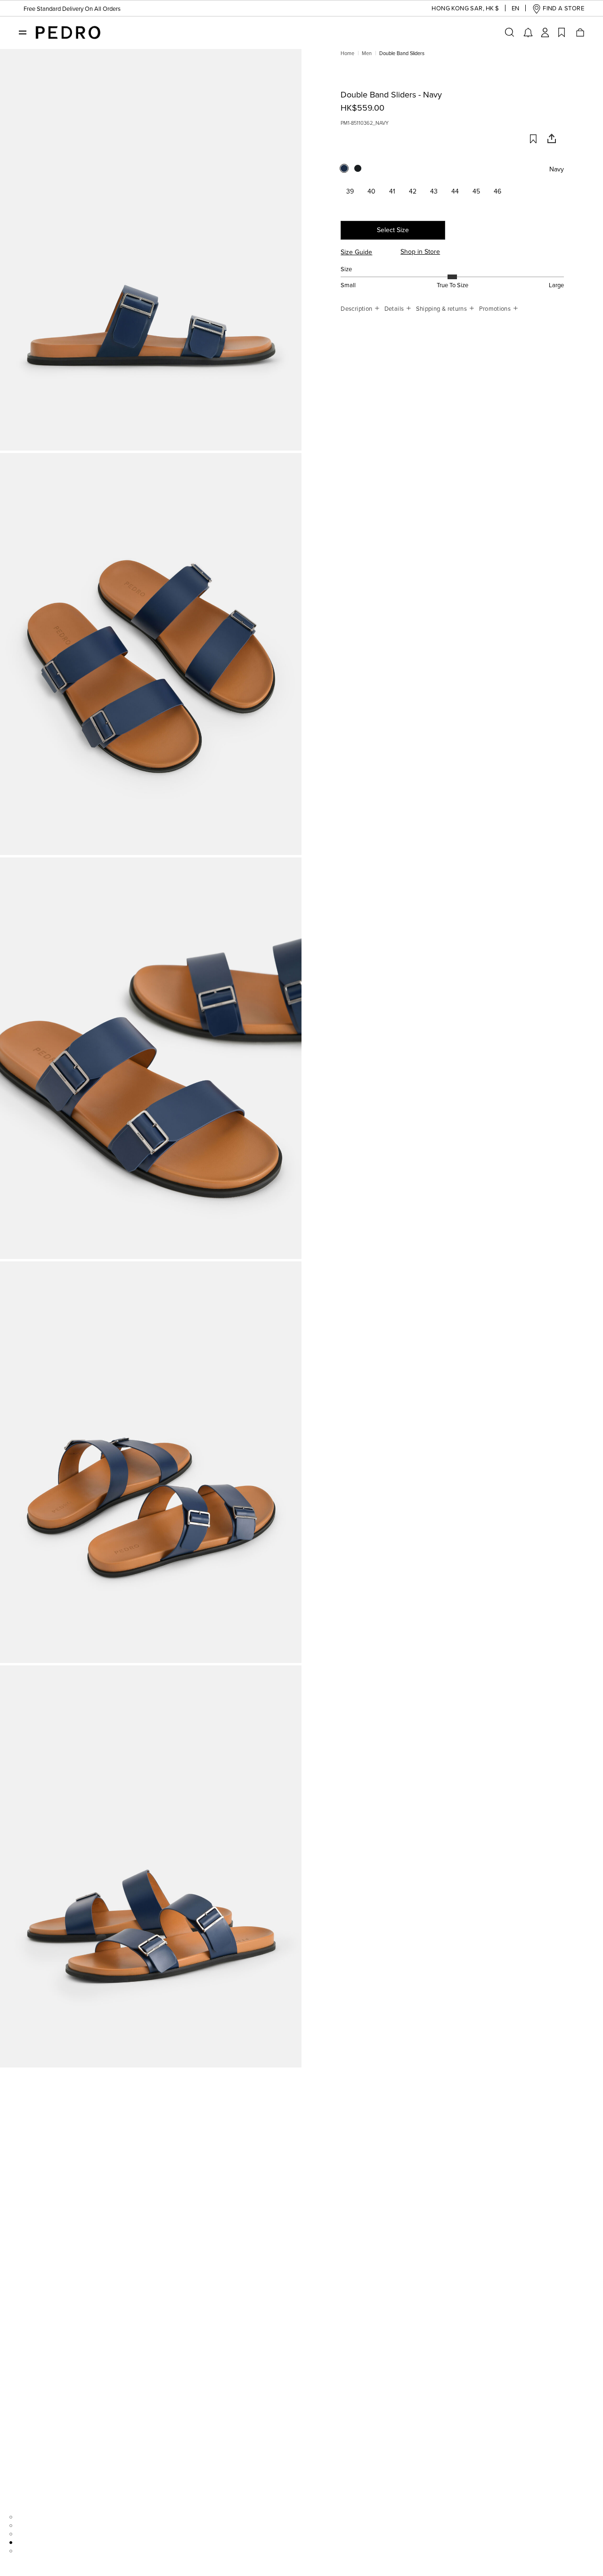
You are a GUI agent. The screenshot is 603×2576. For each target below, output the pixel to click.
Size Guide (356, 252)
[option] (151, 250)
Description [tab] (357, 309)
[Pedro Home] (68, 32)
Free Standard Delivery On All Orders (72, 9)
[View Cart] (579, 32)
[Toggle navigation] (23, 32)
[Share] (548, 141)
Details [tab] (395, 309)
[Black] (361, 171)
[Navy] (347, 171)
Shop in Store (420, 252)
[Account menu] (545, 32)
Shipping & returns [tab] (442, 309)
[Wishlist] (562, 32)
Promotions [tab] (496, 309)
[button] (458, 9)
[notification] (528, 32)
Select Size (393, 230)
